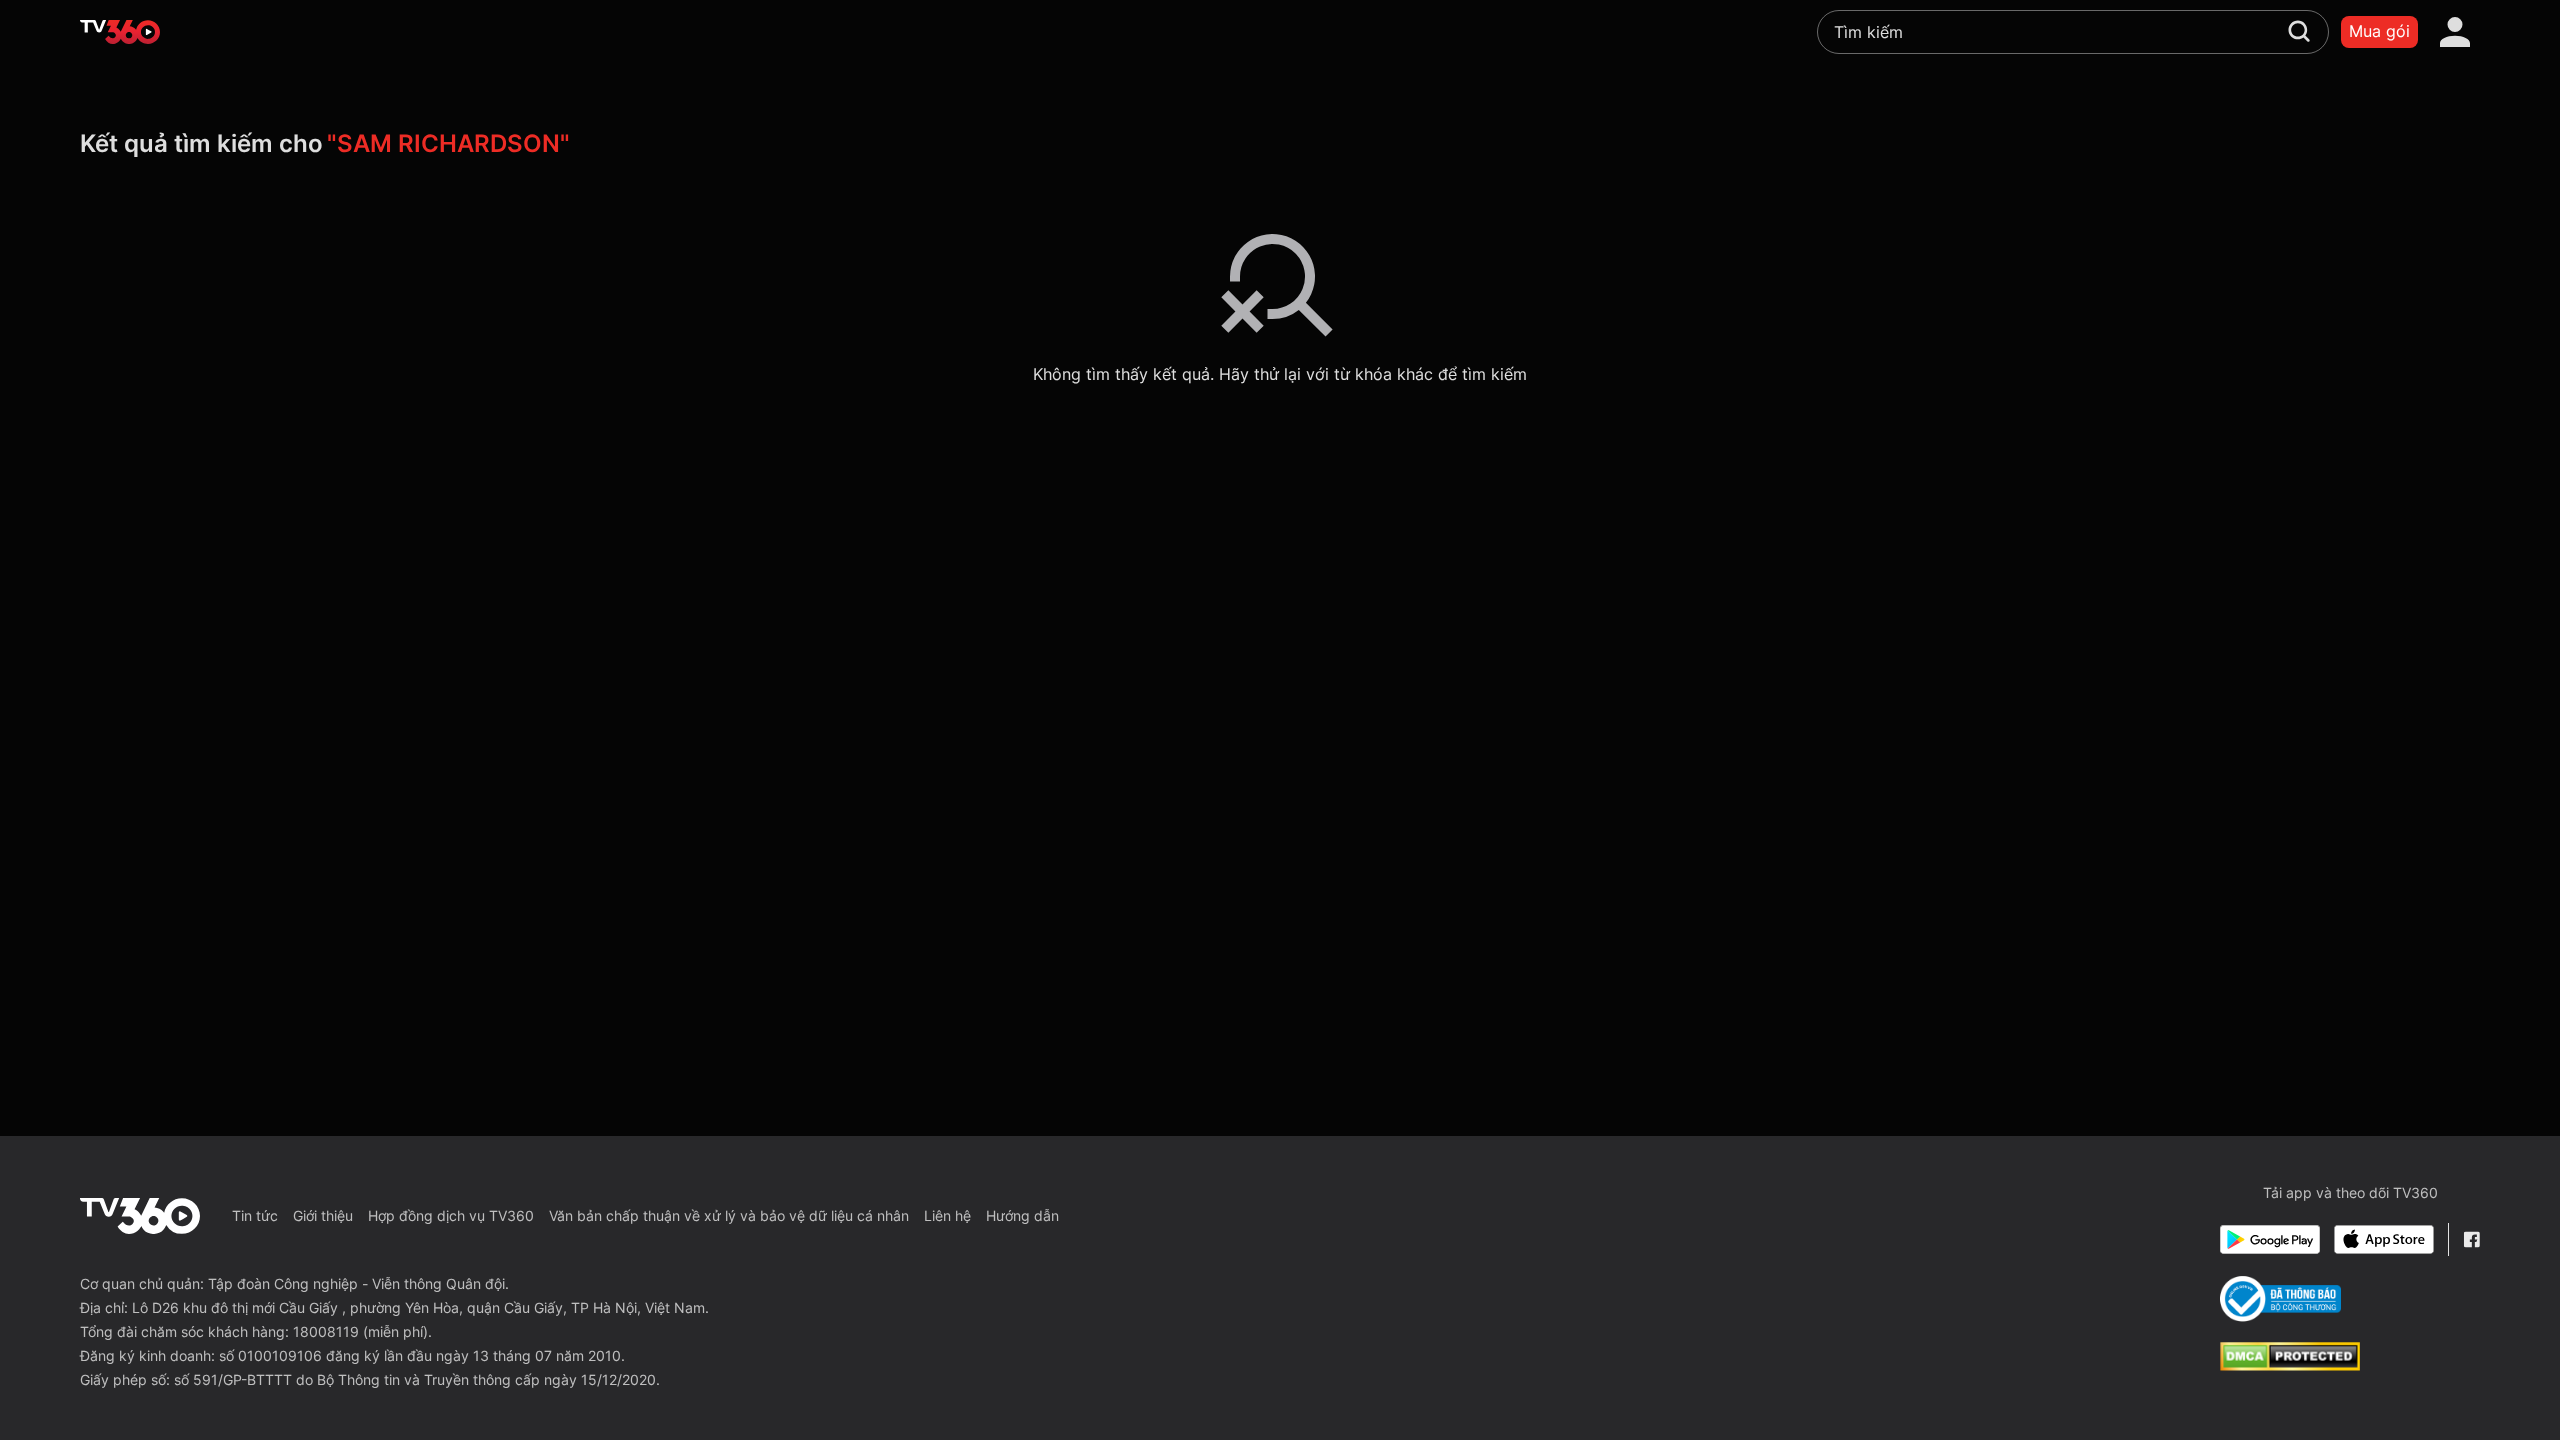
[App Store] (2384, 1239)
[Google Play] (2270, 1239)
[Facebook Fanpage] (2471, 1239)
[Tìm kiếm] (2299, 31)
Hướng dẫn (1022, 1215)
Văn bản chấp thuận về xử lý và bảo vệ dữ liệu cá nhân (729, 1215)
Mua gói (2379, 31)
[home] (120, 32)
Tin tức (255, 1215)
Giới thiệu (323, 1215)
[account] (2455, 32)
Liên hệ (947, 1215)
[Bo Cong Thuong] (2280, 1299)
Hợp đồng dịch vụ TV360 (451, 1215)
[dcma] (2290, 1365)
